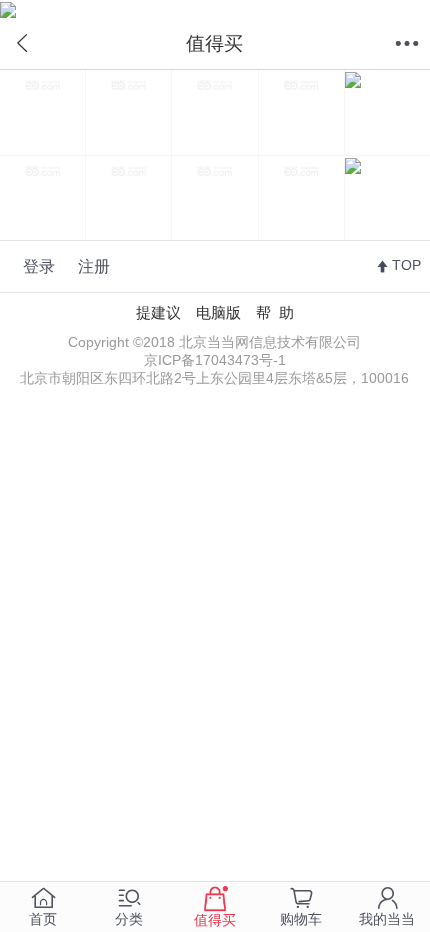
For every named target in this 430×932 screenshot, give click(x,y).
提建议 (158, 313)
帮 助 (275, 313)
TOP (406, 265)
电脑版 (218, 313)
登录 (39, 266)
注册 (94, 266)
